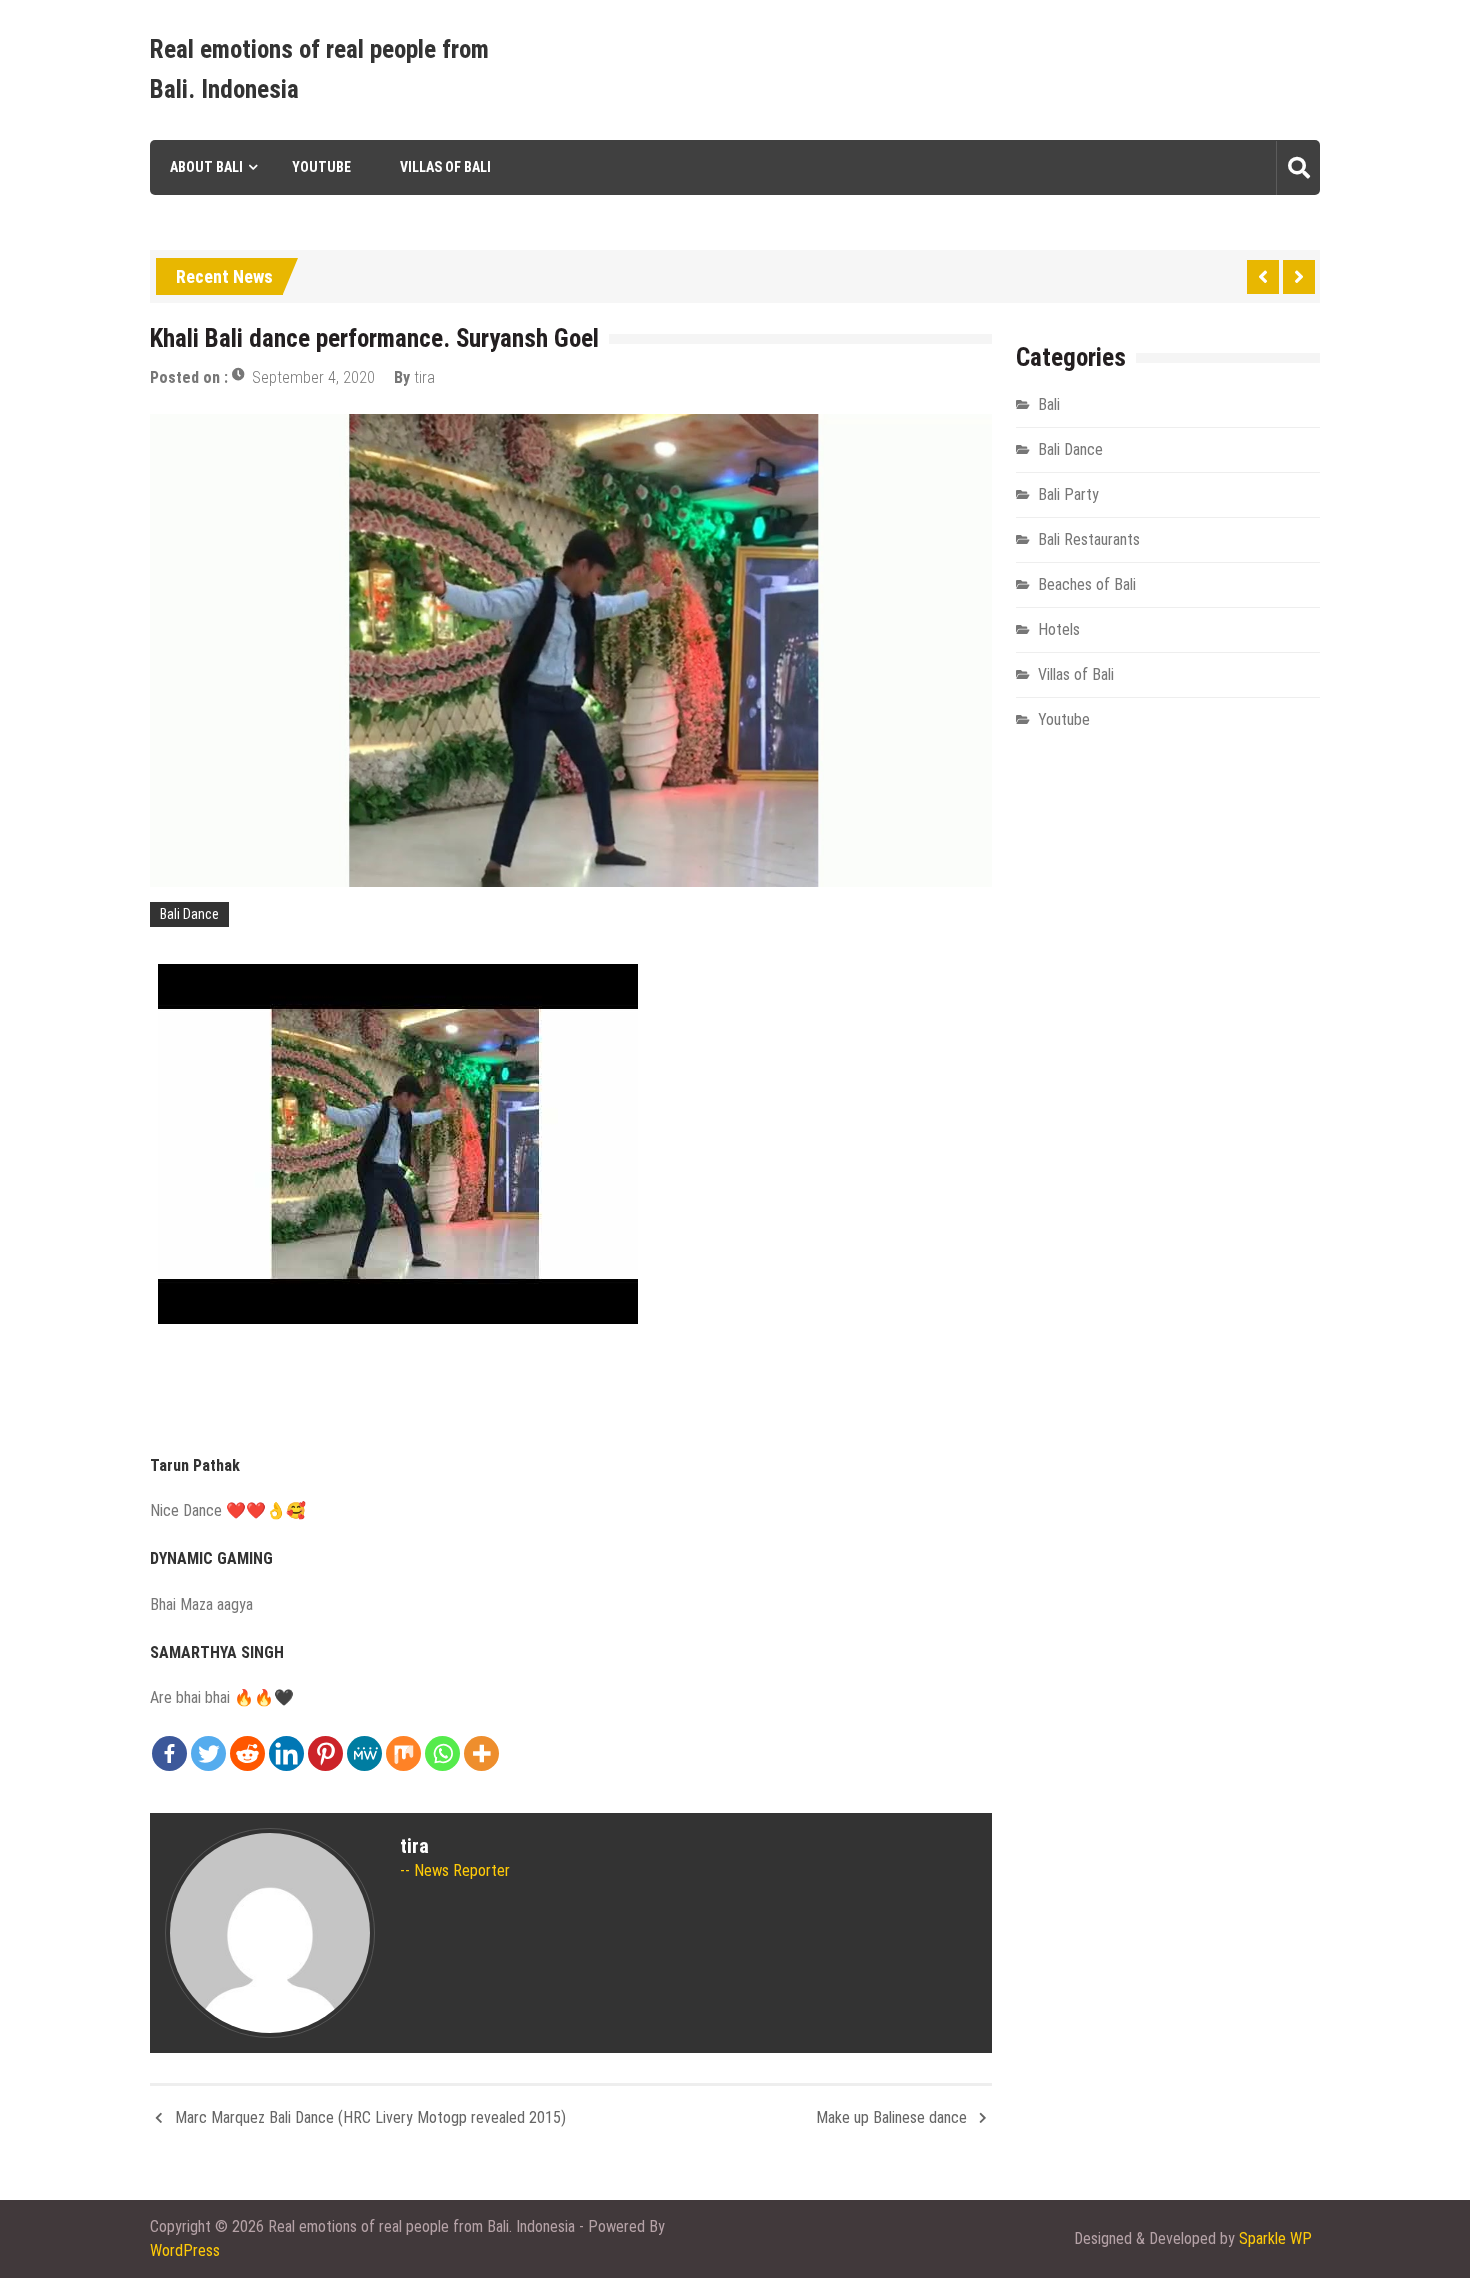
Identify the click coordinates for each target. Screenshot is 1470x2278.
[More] (481, 1753)
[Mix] (403, 1753)
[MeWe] (364, 1753)
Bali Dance (189, 914)
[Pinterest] (325, 1753)
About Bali (206, 167)
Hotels (1059, 629)
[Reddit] (247, 1753)
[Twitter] (208, 1753)
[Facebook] (169, 1753)
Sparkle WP (1275, 2238)
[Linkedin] (286, 1753)
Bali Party (1068, 494)
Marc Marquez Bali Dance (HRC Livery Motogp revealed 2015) (370, 2117)
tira (424, 377)
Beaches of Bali (1087, 584)
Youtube (321, 167)
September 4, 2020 (313, 377)
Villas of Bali (445, 167)
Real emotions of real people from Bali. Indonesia (319, 69)
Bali (1049, 404)
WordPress (185, 2250)
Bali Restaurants (1089, 539)
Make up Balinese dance (891, 2117)
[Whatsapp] (442, 1753)
